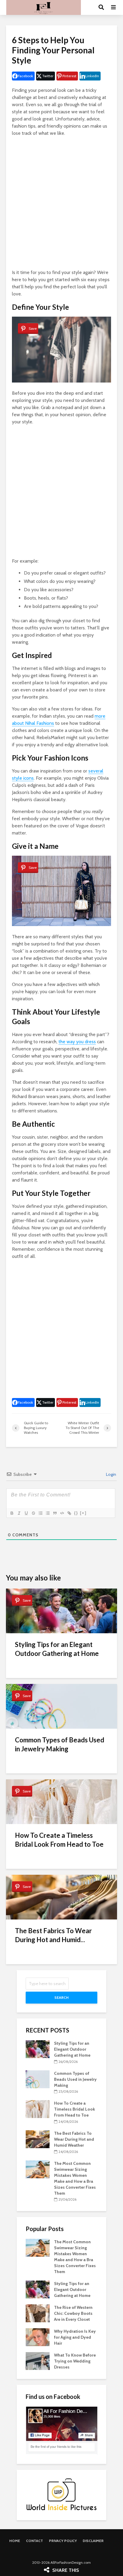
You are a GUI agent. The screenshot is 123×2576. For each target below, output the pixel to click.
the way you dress (77, 1042)
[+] (83, 1513)
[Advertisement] (61, 203)
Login (111, 1474)
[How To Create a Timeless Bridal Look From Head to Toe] (38, 2109)
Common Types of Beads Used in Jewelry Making (60, 1744)
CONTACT (34, 2541)
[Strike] (33, 1513)
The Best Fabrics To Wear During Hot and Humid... (53, 1935)
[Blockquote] (55, 1513)
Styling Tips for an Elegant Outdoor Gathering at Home (57, 1649)
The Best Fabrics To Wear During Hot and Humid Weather (74, 2139)
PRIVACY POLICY (63, 2541)
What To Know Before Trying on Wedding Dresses (75, 2361)
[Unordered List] (47, 1513)
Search (61, 1997)
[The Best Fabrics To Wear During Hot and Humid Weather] (38, 2139)
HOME (15, 2541)
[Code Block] (62, 1513)
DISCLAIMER (93, 2541)
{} (76, 1513)
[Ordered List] (40, 1513)
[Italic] (19, 1513)
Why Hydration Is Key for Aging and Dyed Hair (75, 2337)
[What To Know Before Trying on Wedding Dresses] (38, 2361)
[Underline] (26, 1513)
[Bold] (12, 1513)
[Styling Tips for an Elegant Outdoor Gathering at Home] (38, 2049)
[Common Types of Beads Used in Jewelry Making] (38, 2079)
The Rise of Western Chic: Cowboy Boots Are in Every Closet (73, 2313)
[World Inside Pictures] (61, 2494)
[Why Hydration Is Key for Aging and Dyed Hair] (38, 2337)
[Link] (69, 1513)
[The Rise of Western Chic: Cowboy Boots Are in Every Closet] (38, 2313)
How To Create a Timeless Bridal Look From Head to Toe (59, 1840)
